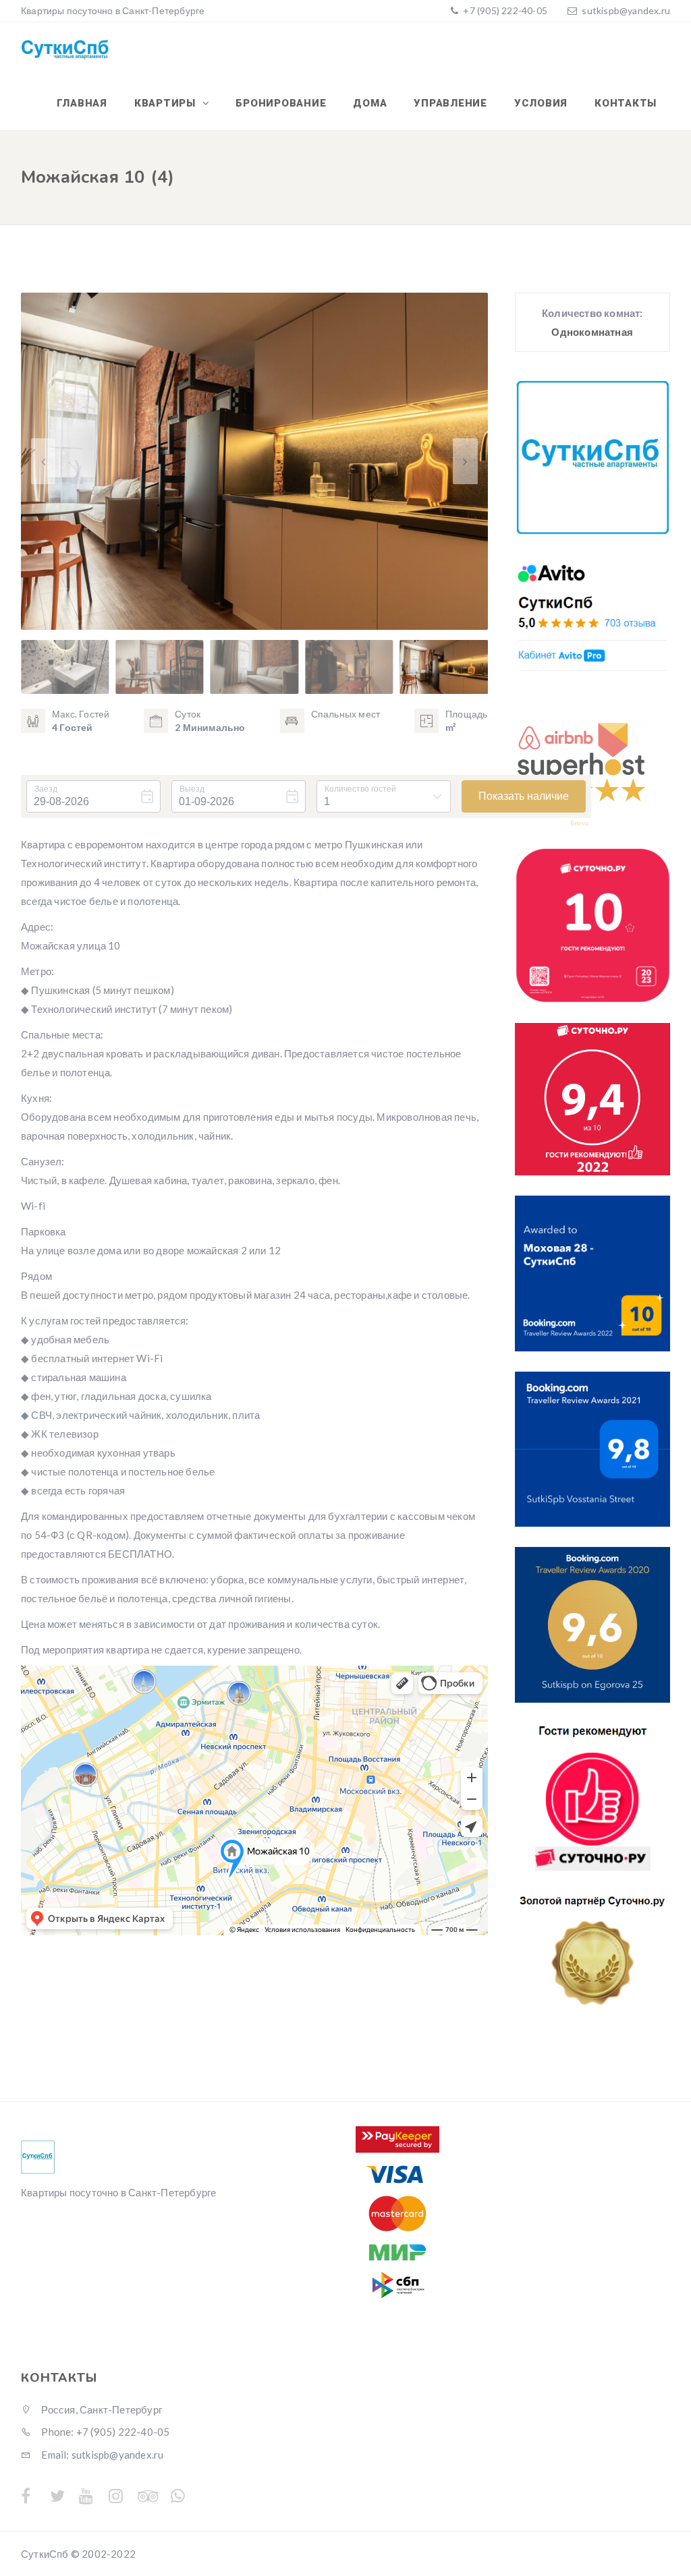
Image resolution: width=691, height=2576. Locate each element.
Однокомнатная (592, 332)
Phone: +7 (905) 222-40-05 (104, 2432)
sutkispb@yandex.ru (626, 10)
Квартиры (167, 103)
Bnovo (579, 823)
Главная (82, 103)
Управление (450, 103)
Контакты (626, 103)
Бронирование (281, 103)
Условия (541, 103)
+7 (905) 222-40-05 (504, 10)
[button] (465, 461)
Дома (370, 103)
